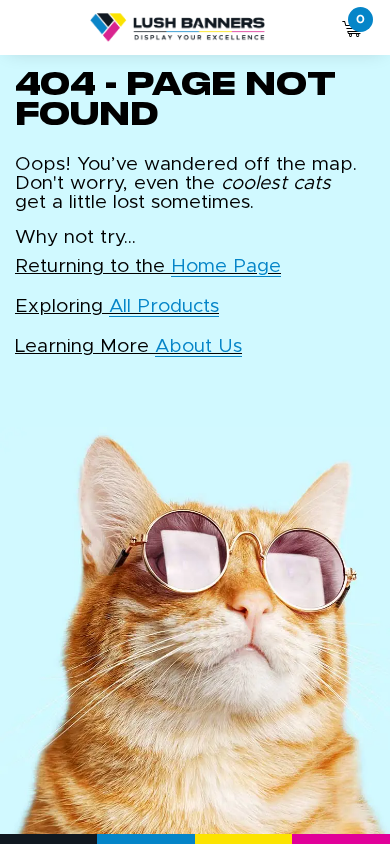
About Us (198, 346)
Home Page (226, 266)
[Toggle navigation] (28, 28)
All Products (164, 306)
